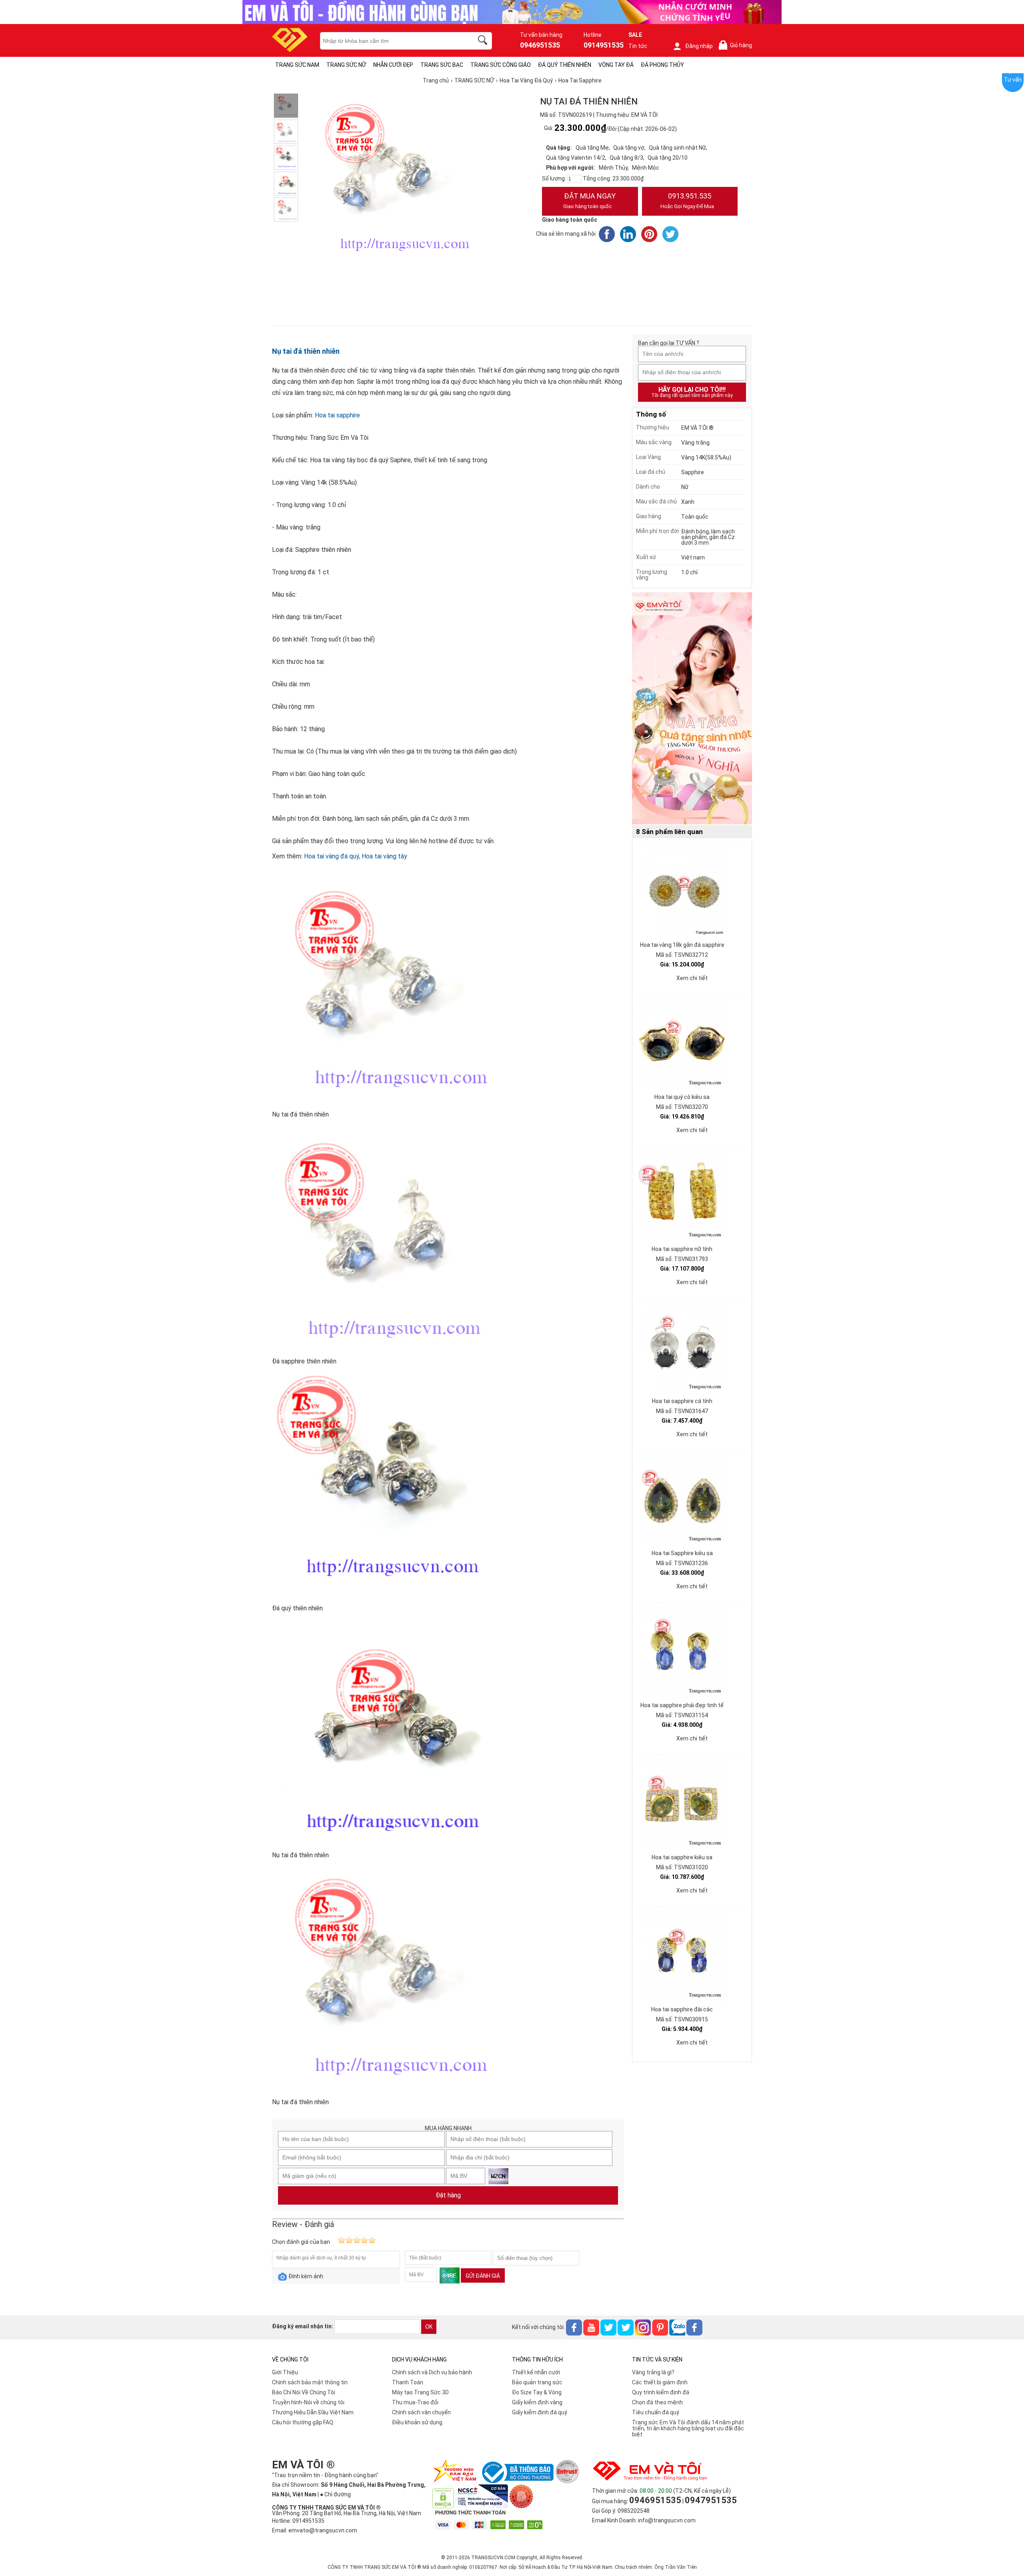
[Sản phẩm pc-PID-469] (692, 709)
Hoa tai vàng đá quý (331, 856)
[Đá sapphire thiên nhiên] (286, 132)
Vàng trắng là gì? (653, 2372)
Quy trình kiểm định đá (661, 2392)
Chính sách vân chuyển (421, 2412)
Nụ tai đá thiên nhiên (306, 351)
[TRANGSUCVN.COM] (290, 49)
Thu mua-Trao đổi (415, 2402)
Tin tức (638, 46)
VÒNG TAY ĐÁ (616, 65)
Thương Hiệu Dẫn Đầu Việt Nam (313, 2412)
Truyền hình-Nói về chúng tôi (308, 2402)
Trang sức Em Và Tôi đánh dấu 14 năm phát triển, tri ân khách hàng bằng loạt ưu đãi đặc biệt (688, 2428)
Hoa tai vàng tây (384, 856)
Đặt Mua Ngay (589, 200)
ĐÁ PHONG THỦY (662, 65)
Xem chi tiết (692, 978)
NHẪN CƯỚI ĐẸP (393, 65)
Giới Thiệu (285, 2372)
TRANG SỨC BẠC (442, 65)
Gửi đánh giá (483, 2276)
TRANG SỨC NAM (297, 65)
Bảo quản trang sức (537, 2382)
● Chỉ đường (335, 2494)
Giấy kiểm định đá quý (540, 2412)
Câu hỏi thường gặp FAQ (303, 2422)
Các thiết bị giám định (660, 2382)
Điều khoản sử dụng (417, 2422)
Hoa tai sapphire (337, 415)
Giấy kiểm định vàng (537, 2402)
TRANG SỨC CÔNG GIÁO (501, 65)
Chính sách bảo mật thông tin (310, 2382)
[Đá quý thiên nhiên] (286, 158)
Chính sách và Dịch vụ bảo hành (432, 2372)
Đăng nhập (699, 46)
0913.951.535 (687, 200)
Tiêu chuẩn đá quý (656, 2412)
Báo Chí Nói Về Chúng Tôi (304, 2392)
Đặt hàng (448, 2195)
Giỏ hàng (737, 45)
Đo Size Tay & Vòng (537, 2392)
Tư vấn (1013, 80)
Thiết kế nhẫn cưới (536, 2372)
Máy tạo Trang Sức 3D (420, 2392)
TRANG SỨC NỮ (346, 65)
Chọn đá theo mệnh (657, 2402)
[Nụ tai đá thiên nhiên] (286, 106)
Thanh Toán (408, 2382)
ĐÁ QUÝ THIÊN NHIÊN (565, 65)
